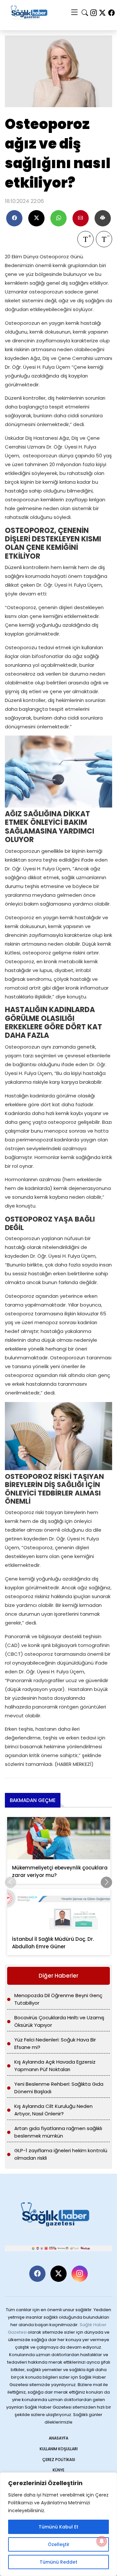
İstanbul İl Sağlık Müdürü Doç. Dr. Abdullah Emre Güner (53, 1943)
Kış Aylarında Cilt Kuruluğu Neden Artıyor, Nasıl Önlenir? (53, 2110)
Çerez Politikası (59, 2460)
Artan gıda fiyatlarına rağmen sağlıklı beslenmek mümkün (58, 2132)
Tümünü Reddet (58, 2562)
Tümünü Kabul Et (58, 2527)
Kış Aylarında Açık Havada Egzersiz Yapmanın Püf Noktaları (55, 2066)
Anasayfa (58, 2438)
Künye (58, 2470)
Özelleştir (59, 2544)
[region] (58, 2524)
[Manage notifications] (102, 2541)
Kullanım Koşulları (59, 2449)
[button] (106, 1882)
